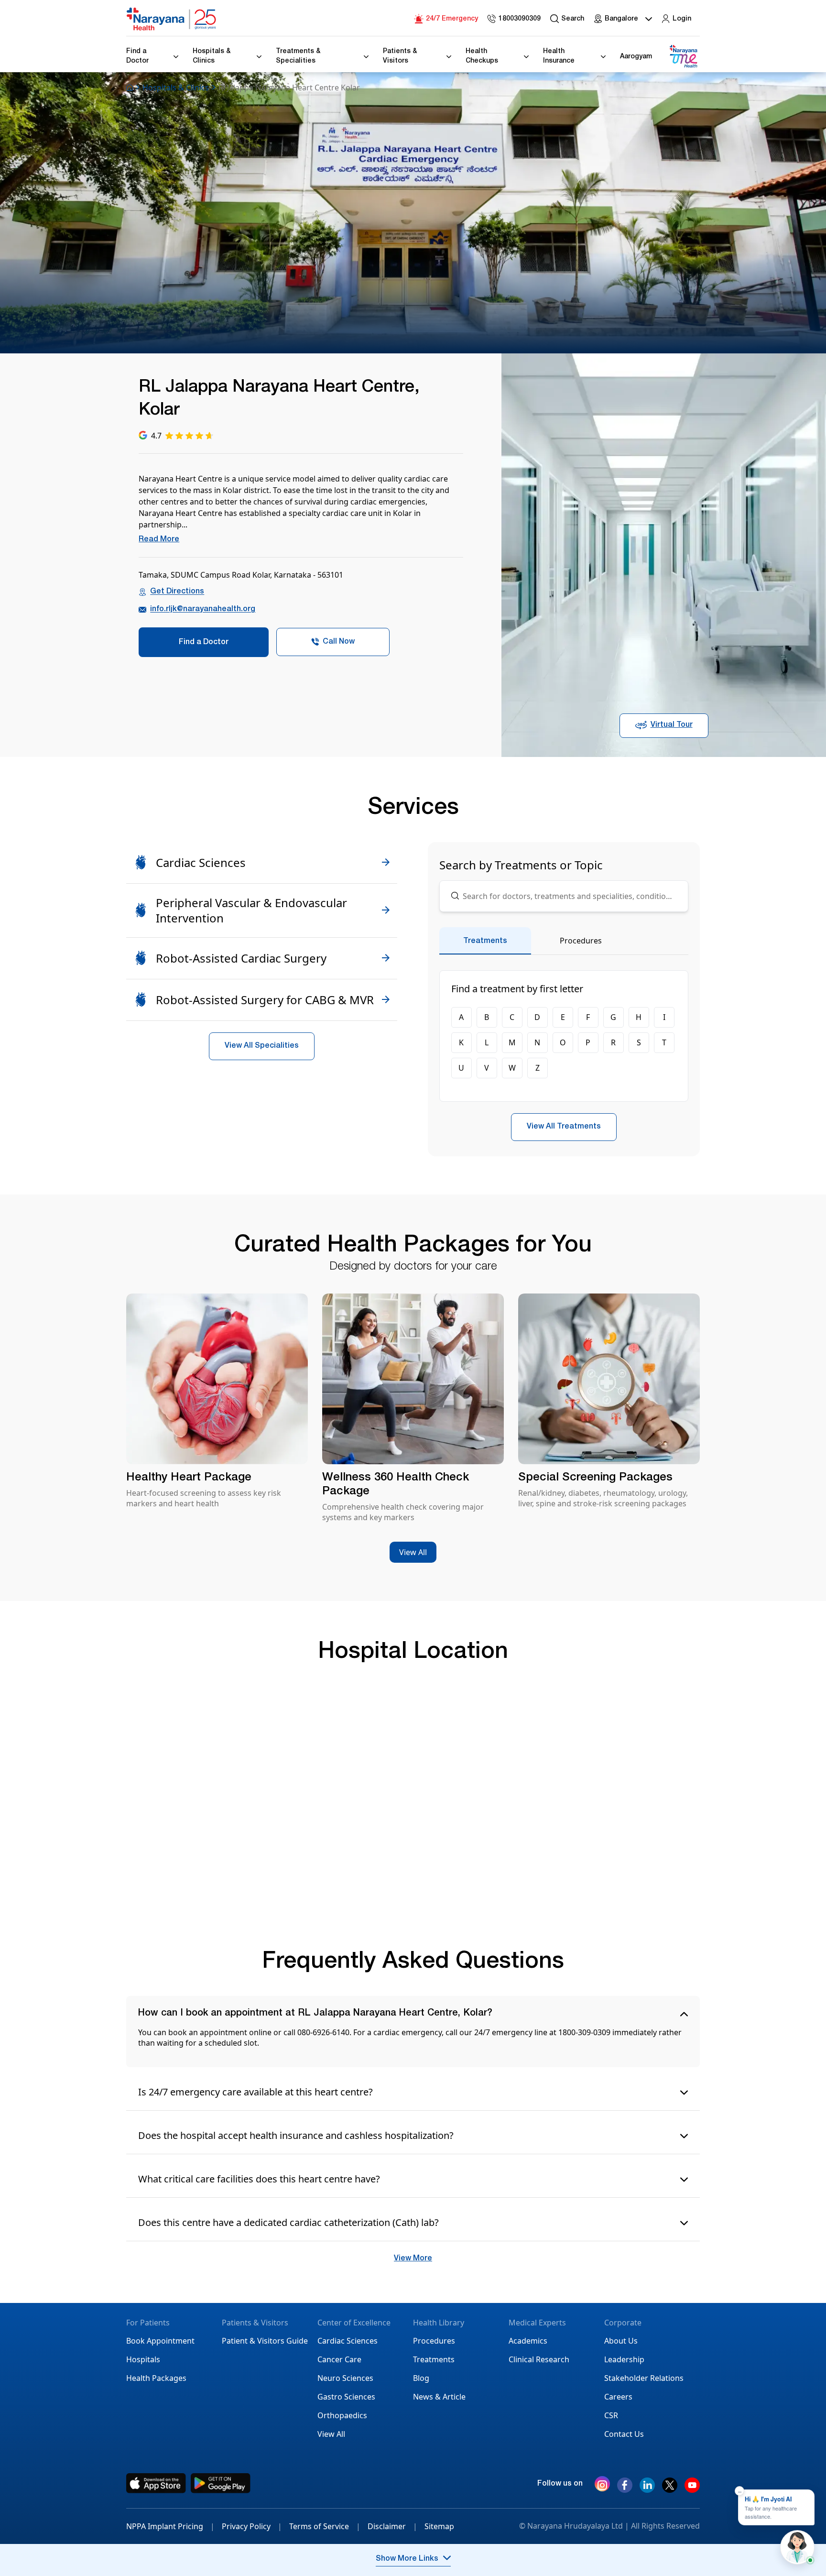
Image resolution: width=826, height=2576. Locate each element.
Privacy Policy (252, 2526)
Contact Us (624, 2434)
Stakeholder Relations (644, 2378)
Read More (159, 540)
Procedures (434, 2341)
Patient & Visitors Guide (265, 2341)
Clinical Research (539, 2359)
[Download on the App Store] (156, 2483)
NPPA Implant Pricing (170, 2526)
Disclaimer (392, 2526)
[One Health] (683, 57)
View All (413, 1552)
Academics (528, 2341)
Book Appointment (160, 2341)
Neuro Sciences (345, 2378)
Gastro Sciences (346, 2397)
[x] (670, 2489)
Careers (618, 2397)
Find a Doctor (204, 643)
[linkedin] (647, 2489)
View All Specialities (262, 1046)
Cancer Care (339, 2359)
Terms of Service (325, 2526)
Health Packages (156, 2378)
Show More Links (407, 2559)
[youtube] (692, 2489)
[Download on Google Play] (221, 2483)
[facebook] (625, 2489)
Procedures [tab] (581, 941)
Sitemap (439, 2526)
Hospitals (143, 2359)
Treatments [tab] (485, 942)
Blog (421, 2378)
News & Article (439, 2397)
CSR (611, 2415)
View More (413, 2259)
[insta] (602, 2486)
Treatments (434, 2359)
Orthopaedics (342, 2415)
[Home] (172, 19)
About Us (621, 2341)
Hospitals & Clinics (176, 88)
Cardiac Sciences (348, 2341)
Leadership (624, 2359)
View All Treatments (564, 1127)
